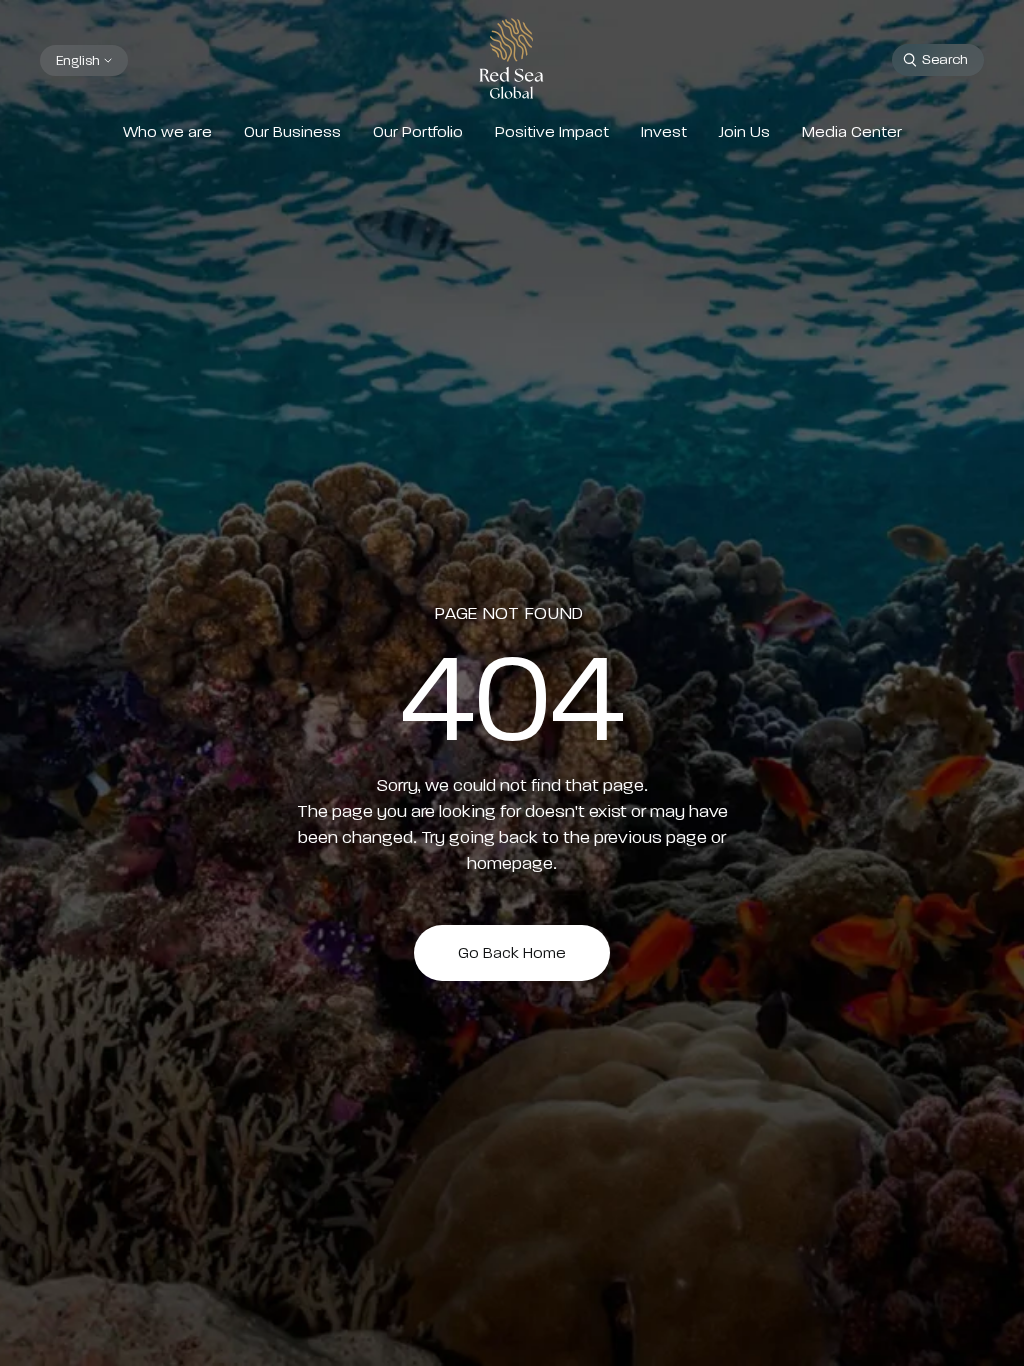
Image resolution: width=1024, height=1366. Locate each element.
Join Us (744, 132)
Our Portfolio (418, 132)
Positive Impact (552, 132)
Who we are (167, 132)
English (78, 60)
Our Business (292, 132)
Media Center (852, 132)
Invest (664, 132)
